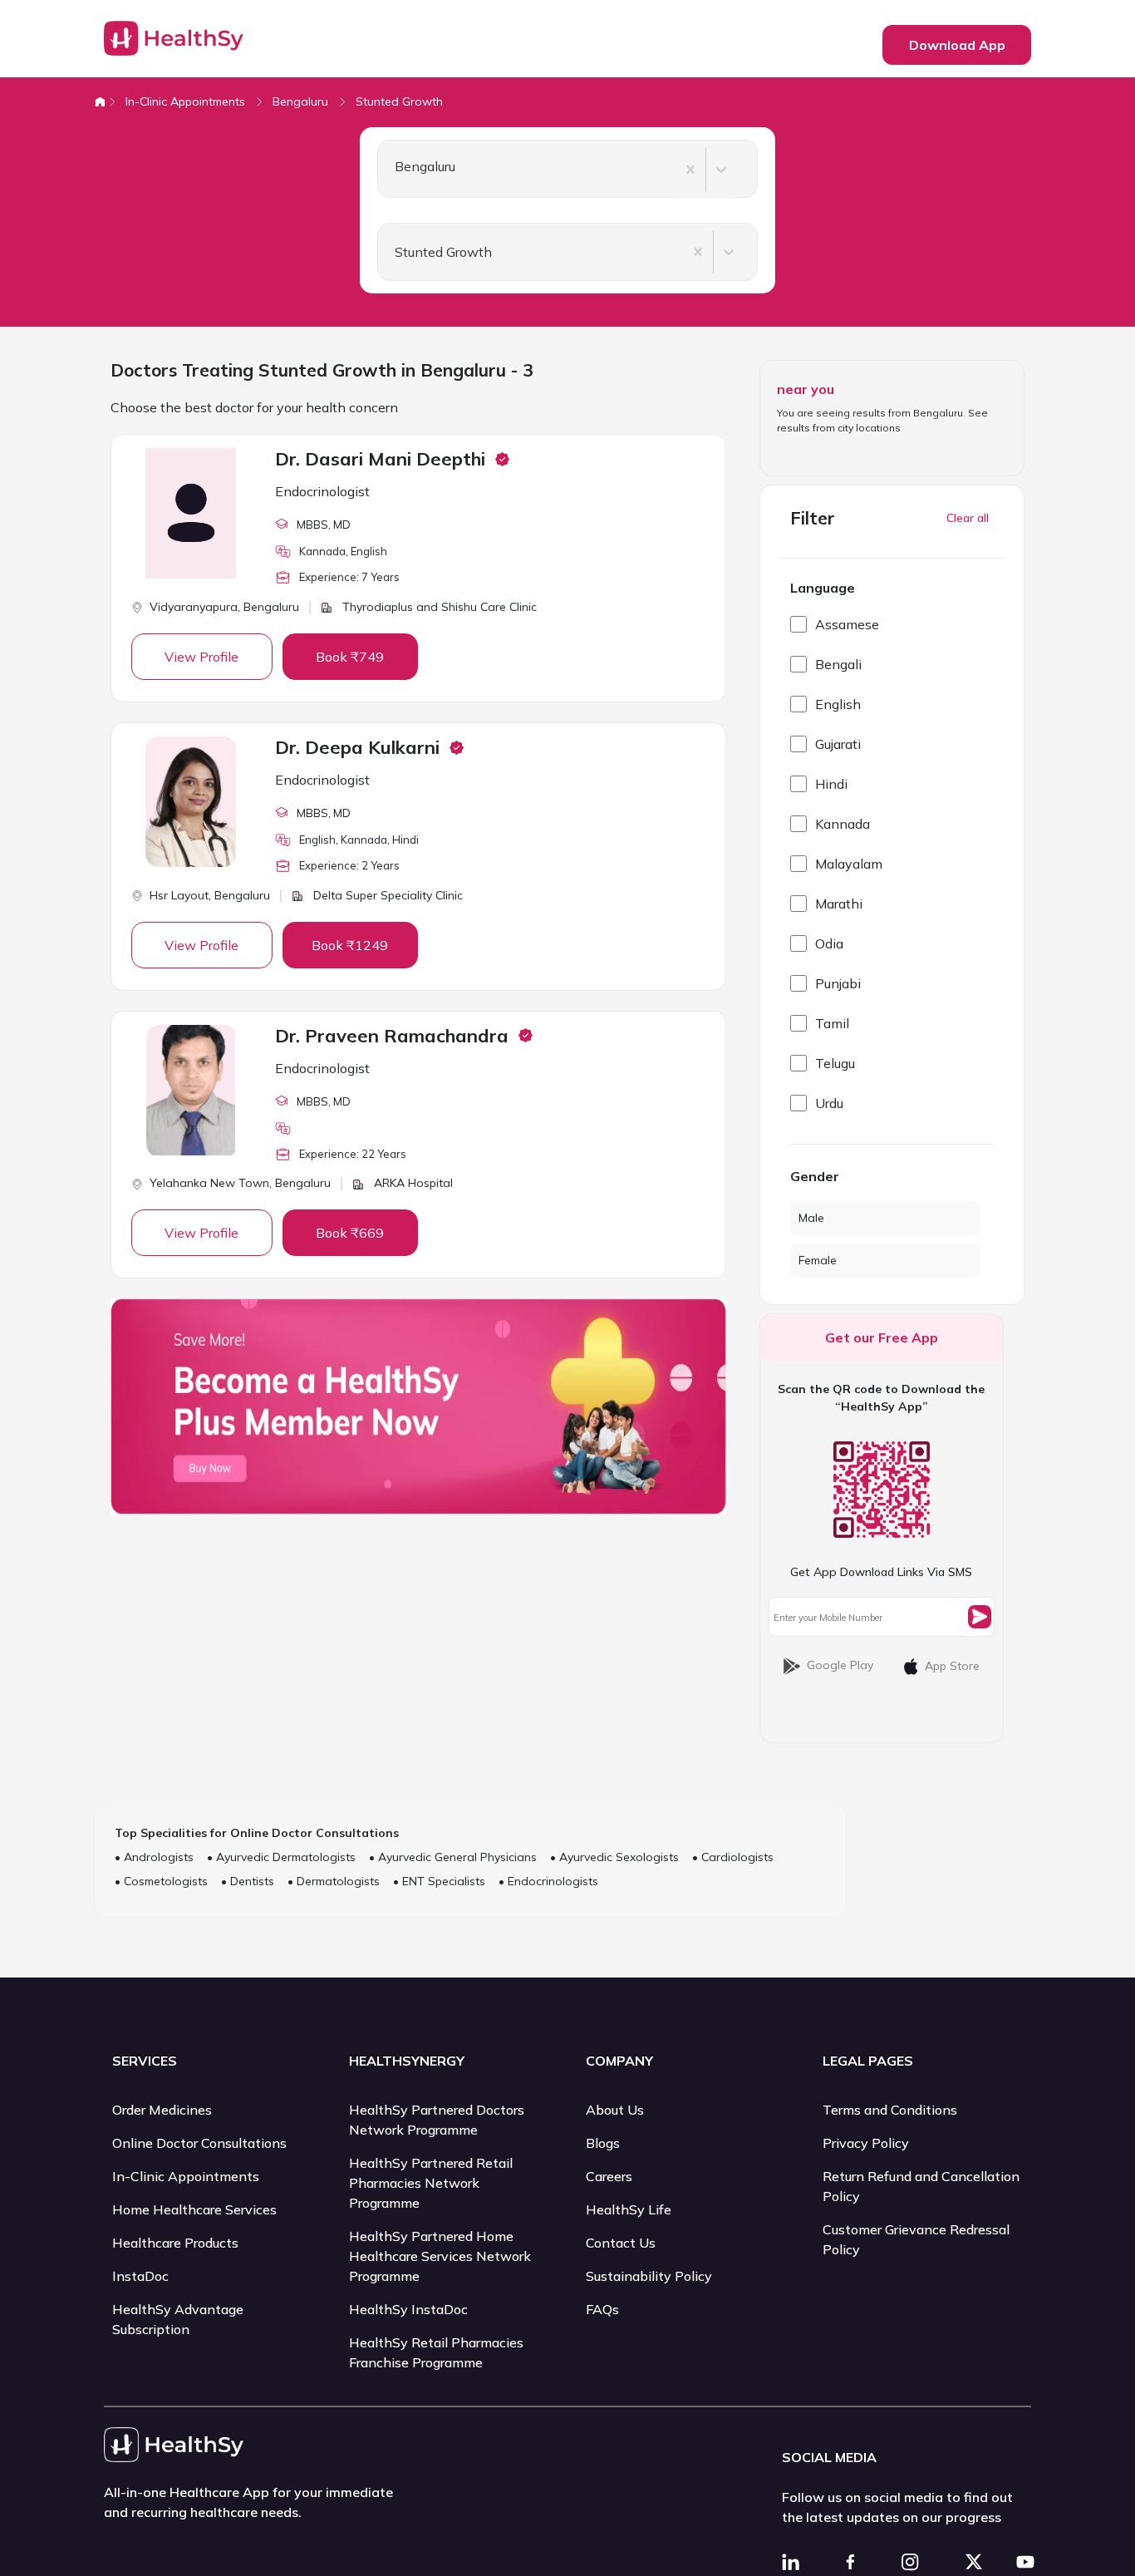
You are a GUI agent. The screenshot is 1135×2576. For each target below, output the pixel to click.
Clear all (968, 518)
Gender (815, 1176)
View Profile (201, 657)
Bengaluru (300, 101)
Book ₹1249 (350, 945)
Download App (957, 45)
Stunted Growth (399, 101)
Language (823, 588)
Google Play (840, 1665)
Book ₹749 (350, 657)
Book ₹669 (350, 1233)
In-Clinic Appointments (185, 101)
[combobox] (388, 170)
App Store (952, 1666)
